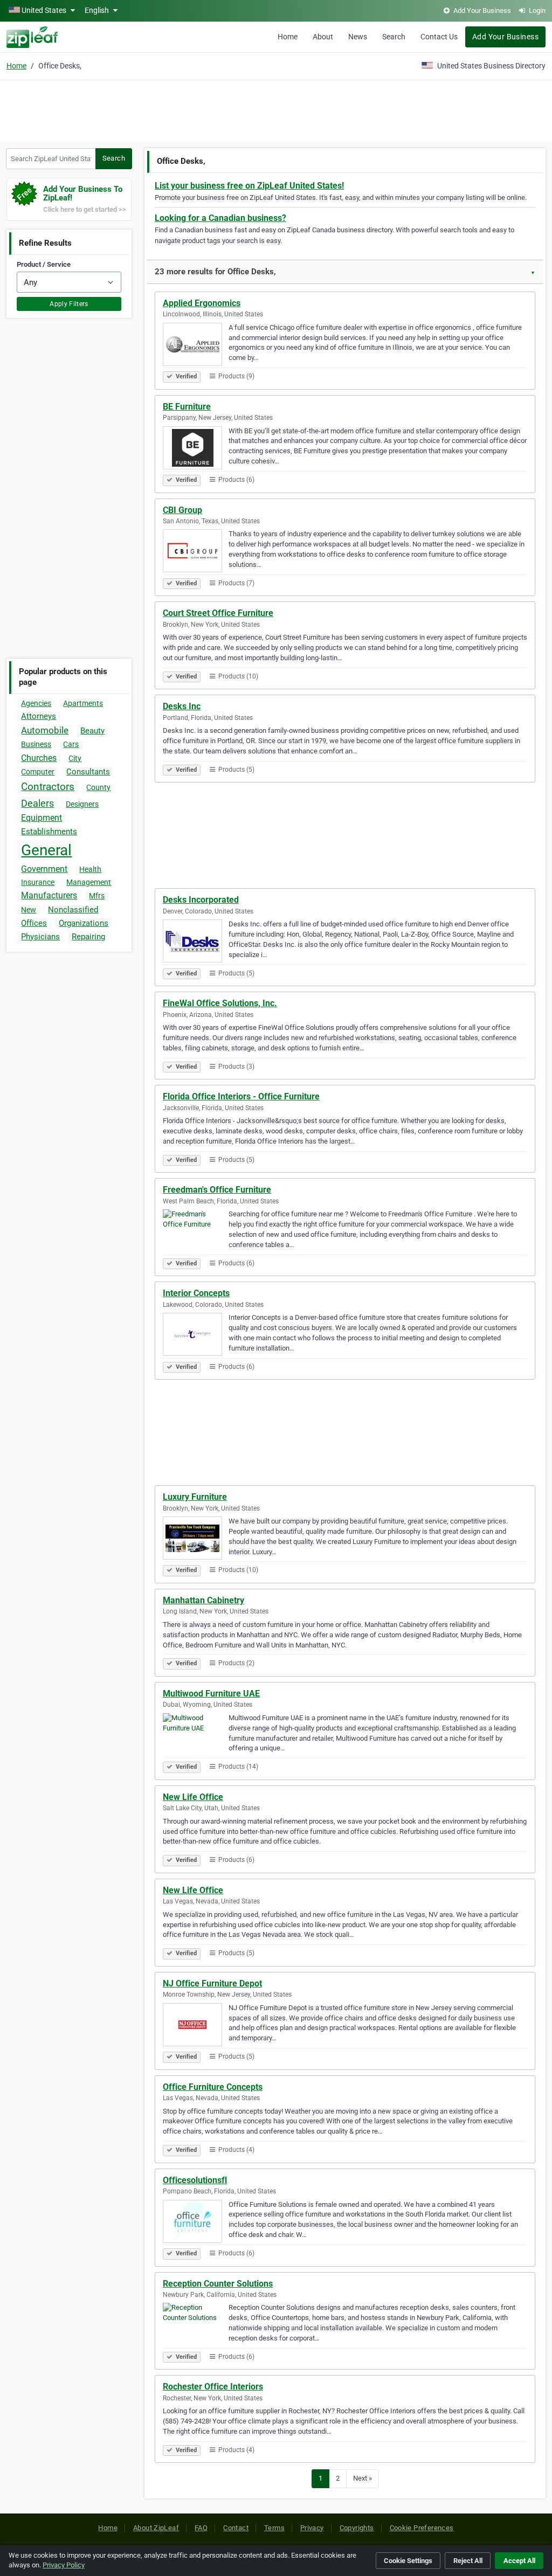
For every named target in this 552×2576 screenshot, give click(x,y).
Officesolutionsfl (195, 2180)
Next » (363, 2478)
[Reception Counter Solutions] (196, 2326)
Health (90, 869)
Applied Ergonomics (202, 303)
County (98, 787)
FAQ (201, 2528)
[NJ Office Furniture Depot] (196, 2026)
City (75, 758)
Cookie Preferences (422, 2528)
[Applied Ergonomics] (196, 346)
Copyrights (357, 2528)
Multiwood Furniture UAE (211, 1694)
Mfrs (97, 896)
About (323, 37)
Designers (82, 804)
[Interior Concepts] (196, 1336)
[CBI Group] (196, 552)
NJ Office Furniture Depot (212, 1983)
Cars (71, 744)
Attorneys (39, 716)
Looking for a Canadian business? (220, 218)
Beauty (92, 731)
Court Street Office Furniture (218, 613)
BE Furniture (187, 407)
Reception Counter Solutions (218, 2284)
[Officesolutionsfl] (196, 2223)
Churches (39, 758)
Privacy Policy (64, 2565)
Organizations (84, 923)
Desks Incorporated (201, 900)
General (46, 850)
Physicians (40, 937)
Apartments (83, 703)
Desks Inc (182, 706)
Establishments (49, 832)
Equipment (42, 818)
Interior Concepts (196, 1293)
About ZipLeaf (156, 2528)
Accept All (519, 2561)
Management (89, 882)
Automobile (45, 730)
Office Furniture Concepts (213, 2087)
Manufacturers (49, 895)
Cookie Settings (408, 2561)
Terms (274, 2528)
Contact (236, 2528)
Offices (34, 923)
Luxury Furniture (195, 1497)
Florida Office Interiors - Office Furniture (241, 1096)
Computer (38, 772)
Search (394, 37)
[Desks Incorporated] (196, 943)
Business (36, 744)
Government (44, 869)
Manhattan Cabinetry (203, 1600)
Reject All (468, 2561)
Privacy (312, 2528)
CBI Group (182, 510)
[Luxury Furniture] (196, 1540)
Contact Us (439, 37)
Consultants (88, 772)
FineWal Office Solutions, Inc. (220, 1003)
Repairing (88, 937)
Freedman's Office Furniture (217, 1190)
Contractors (48, 787)
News (358, 37)
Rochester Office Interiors (213, 2387)
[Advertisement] (276, 109)
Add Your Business (505, 37)
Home (288, 37)
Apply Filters (69, 304)
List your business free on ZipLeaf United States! (249, 186)
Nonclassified (73, 910)
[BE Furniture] (196, 449)
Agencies (36, 703)
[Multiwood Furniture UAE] (196, 1736)
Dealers (37, 803)
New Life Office (193, 1797)
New (29, 910)
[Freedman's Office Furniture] (196, 1232)
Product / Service (44, 264)
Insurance (38, 882)
